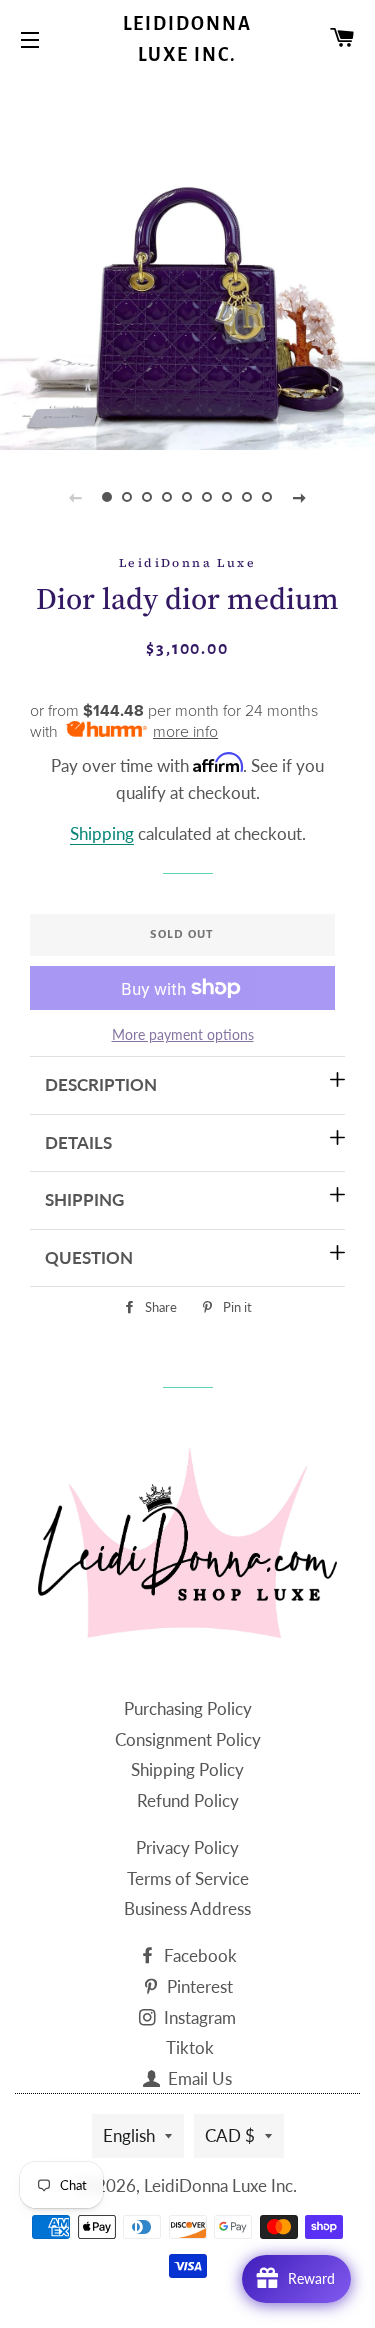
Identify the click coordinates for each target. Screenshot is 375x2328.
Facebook (198, 1955)
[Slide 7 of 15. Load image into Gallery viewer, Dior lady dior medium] (228, 497)
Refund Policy (188, 1800)
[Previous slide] (76, 497)
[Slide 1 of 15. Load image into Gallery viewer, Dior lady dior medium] (108, 497)
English (129, 2135)
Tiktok (190, 2047)
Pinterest (198, 1986)
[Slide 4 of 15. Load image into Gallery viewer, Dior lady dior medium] (168, 497)
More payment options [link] (183, 1034)
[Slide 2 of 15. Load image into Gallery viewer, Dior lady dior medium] (128, 497)
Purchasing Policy (188, 1708)
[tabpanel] (187, 262)
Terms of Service (188, 1878)
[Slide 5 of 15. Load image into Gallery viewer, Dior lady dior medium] (188, 497)
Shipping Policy (187, 1769)
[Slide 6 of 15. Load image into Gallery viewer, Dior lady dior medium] (208, 497)
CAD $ (230, 2135)
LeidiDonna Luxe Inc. (188, 39)
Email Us (198, 2078)
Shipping (102, 833)
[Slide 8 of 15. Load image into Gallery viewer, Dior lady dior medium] (248, 497)
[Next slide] (300, 497)
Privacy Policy (187, 1847)
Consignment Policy (188, 1739)
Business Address (187, 1908)
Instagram (198, 2017)
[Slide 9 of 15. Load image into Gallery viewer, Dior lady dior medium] (268, 497)
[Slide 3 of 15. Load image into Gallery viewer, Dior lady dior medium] (148, 497)
